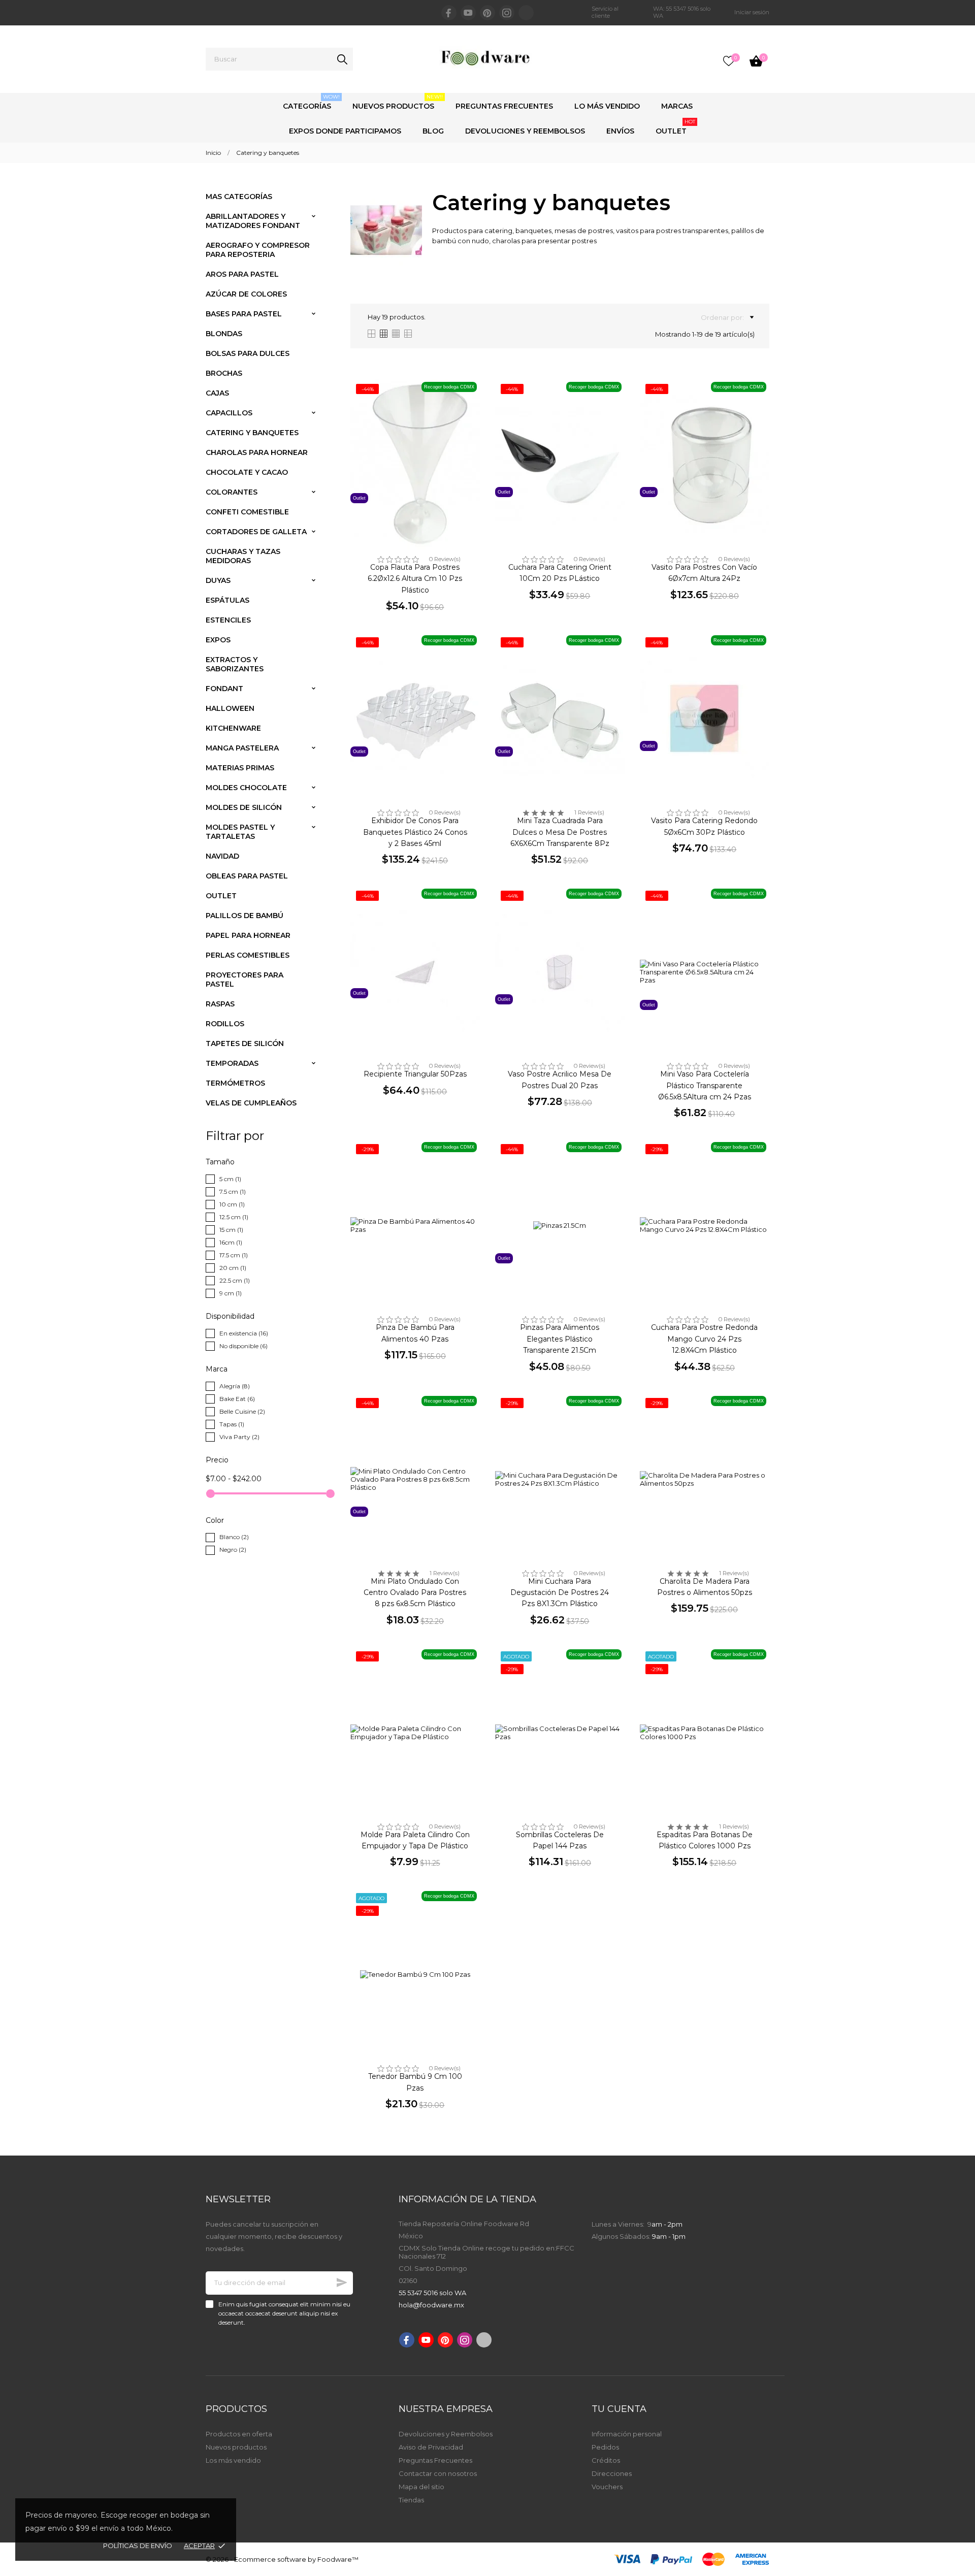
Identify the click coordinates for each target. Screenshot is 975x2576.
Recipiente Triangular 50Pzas (415, 1074)
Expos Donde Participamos (345, 131)
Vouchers (607, 2487)
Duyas (218, 580)
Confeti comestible (247, 512)
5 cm (230, 1179)
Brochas (224, 373)
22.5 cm (235, 1280)
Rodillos (225, 1024)
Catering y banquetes (252, 433)
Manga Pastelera (242, 748)
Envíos (620, 131)
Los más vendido (233, 2460)
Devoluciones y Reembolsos (525, 131)
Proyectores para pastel (245, 980)
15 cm (231, 1230)
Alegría (235, 1386)
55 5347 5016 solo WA (432, 2293)
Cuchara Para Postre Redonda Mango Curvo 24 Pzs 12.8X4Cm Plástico (704, 1339)
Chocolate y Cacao (247, 472)
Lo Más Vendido (607, 106)
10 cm (232, 1204)
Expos (218, 640)
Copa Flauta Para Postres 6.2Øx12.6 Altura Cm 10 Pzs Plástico (415, 579)
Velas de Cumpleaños (251, 1103)
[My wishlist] (729, 61)
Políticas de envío (138, 2546)
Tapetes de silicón (245, 1044)
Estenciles (228, 620)
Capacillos (229, 413)
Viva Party (239, 1437)
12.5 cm (234, 1217)
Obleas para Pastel (247, 876)
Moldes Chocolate (246, 788)
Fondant (224, 689)
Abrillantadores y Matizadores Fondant (253, 221)
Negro (233, 1550)
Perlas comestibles (248, 955)
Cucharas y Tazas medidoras (243, 556)
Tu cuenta (619, 2409)
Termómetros (235, 1083)
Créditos (606, 2460)
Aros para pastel (242, 274)
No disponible (243, 1346)
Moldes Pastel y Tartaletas (240, 832)
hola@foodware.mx (431, 2305)
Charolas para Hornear (257, 452)
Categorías (311, 102)
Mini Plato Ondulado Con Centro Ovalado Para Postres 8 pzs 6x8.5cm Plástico (415, 1593)
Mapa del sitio (421, 2487)
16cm (231, 1242)
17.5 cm (234, 1255)
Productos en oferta (239, 2434)
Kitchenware (233, 728)
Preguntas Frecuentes (504, 106)
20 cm (233, 1268)
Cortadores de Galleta (256, 532)
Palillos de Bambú (245, 916)
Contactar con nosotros (438, 2473)
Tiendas (411, 2500)
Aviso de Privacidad (431, 2447)
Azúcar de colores (246, 294)
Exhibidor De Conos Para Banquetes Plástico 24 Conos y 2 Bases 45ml (415, 832)
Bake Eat (237, 1399)
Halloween (230, 708)
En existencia (244, 1333)
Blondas (224, 334)
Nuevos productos (236, 2447)
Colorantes (232, 492)
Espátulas (227, 600)
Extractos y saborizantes (235, 664)
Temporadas (232, 1063)
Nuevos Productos (398, 102)
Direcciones (612, 2473)
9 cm (231, 1293)
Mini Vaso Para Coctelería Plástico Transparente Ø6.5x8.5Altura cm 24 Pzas (705, 1085)
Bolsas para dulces (248, 353)
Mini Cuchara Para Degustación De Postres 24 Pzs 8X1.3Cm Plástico (560, 1593)
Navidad (222, 856)
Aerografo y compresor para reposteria (258, 250)
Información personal (627, 2434)
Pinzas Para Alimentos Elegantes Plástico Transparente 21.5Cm (560, 1339)
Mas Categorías (239, 197)
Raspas (220, 1004)
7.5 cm (233, 1192)
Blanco (234, 1537)
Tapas (232, 1424)
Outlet (675, 127)
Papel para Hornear (248, 935)
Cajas (217, 393)
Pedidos (605, 2447)
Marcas (677, 106)
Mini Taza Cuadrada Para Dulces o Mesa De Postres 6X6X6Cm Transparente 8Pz (560, 832)
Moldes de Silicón (244, 807)
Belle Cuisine (242, 1411)
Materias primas (240, 768)
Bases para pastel (244, 314)
